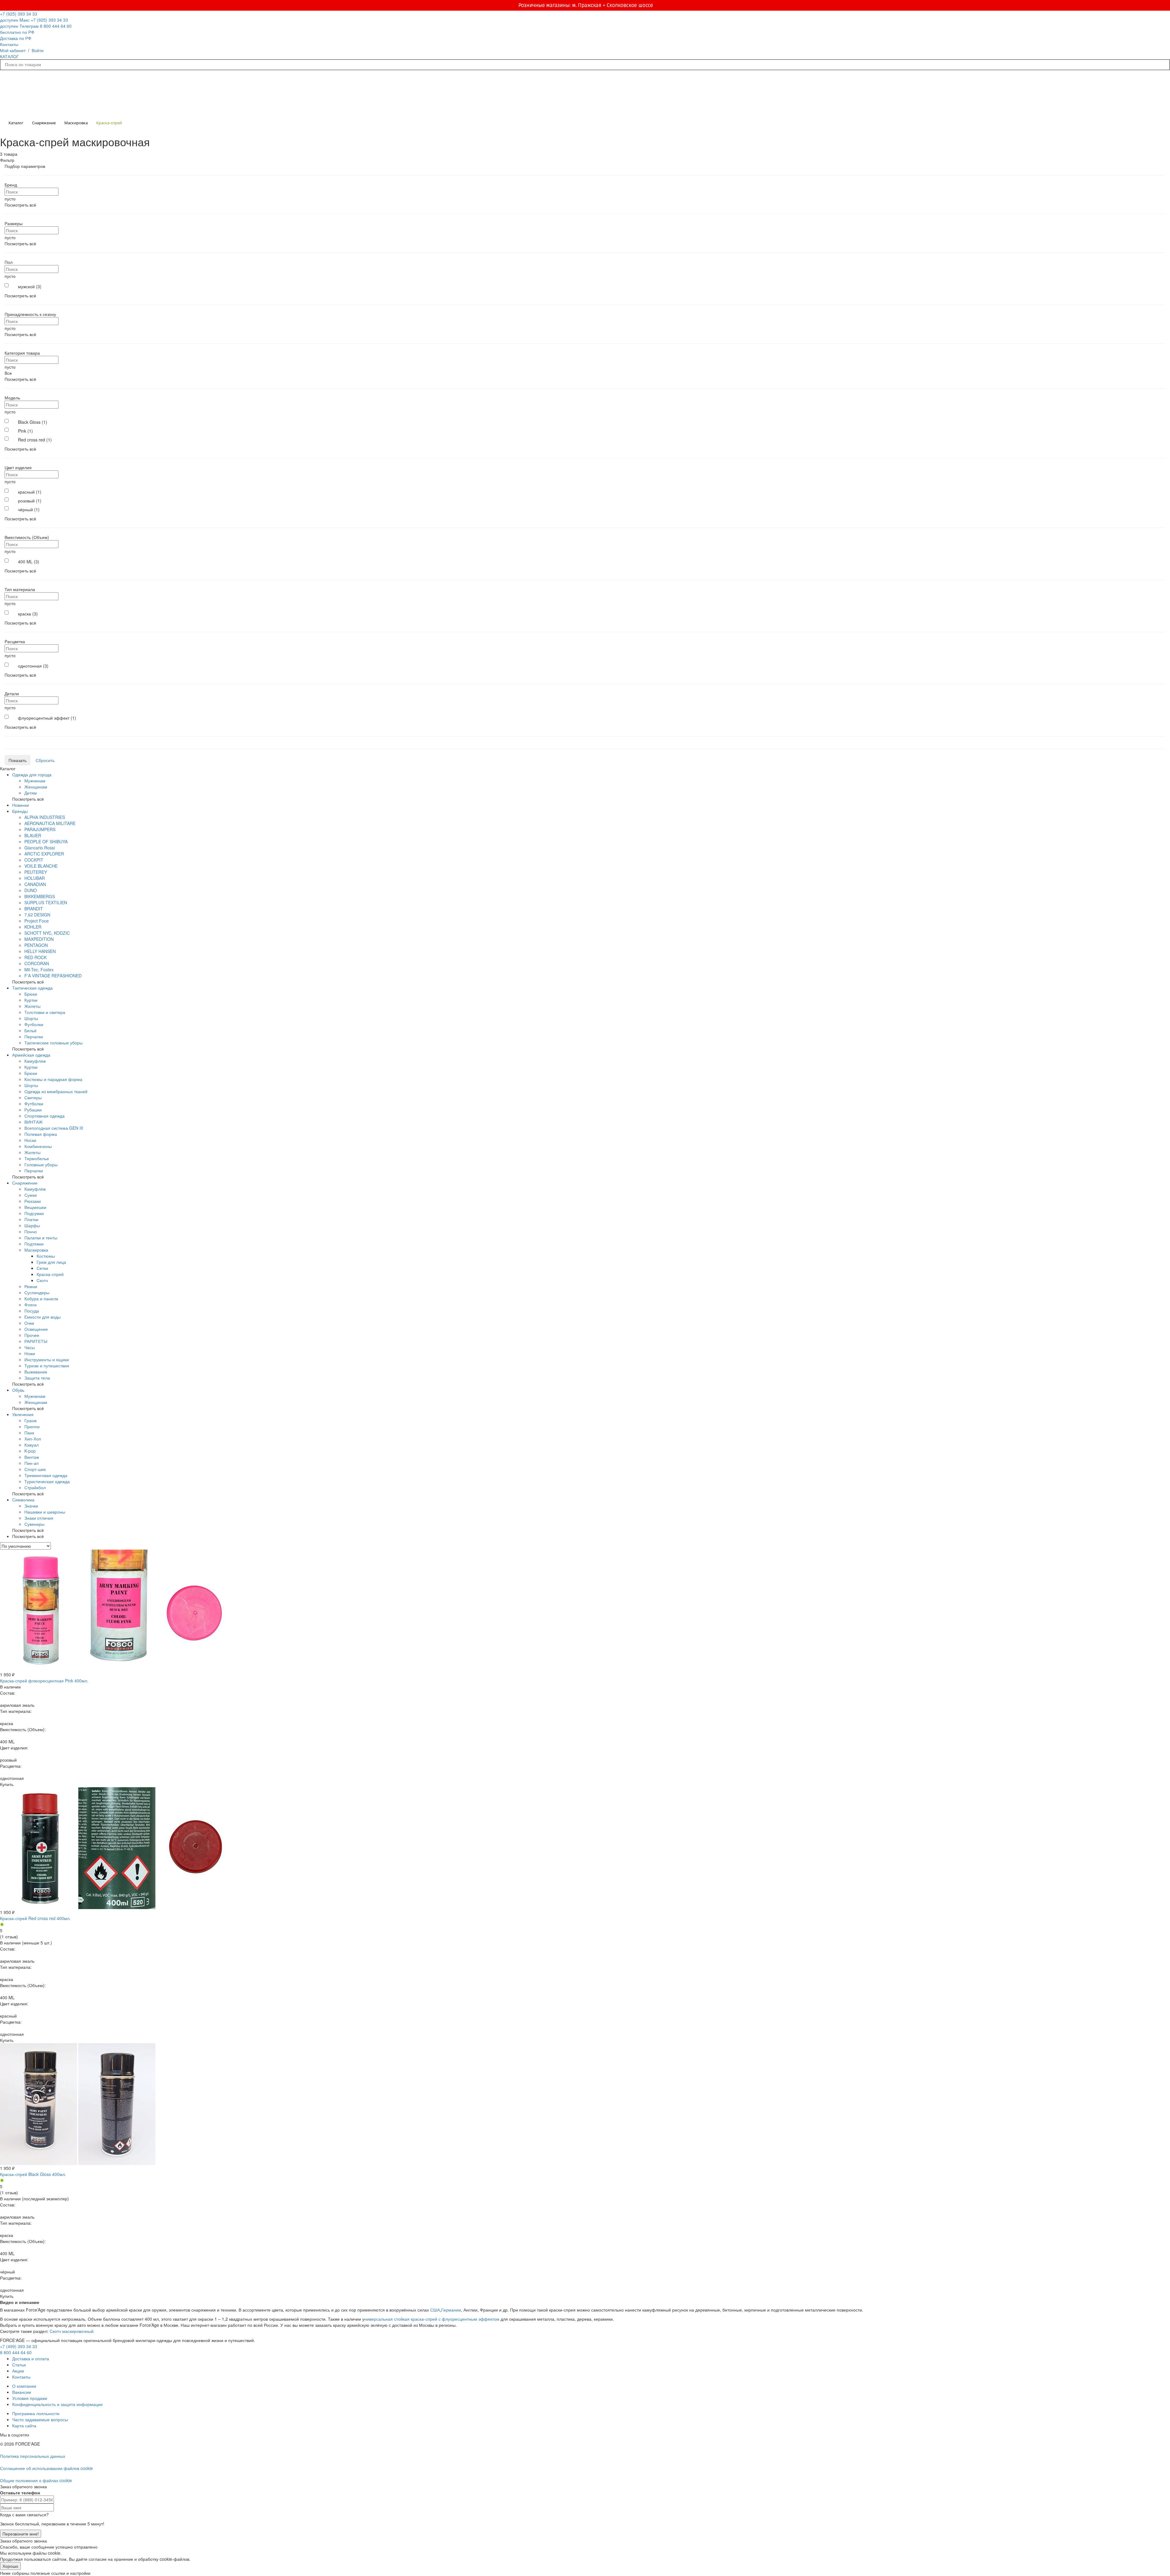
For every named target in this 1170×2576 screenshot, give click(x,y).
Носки (30, 1140)
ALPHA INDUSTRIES (45, 817)
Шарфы (32, 1225)
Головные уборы (41, 1164)
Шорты (31, 1018)
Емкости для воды (43, 1317)
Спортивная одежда (44, 1116)
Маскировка (36, 1250)
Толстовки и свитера (45, 1012)
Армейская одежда (31, 1055)
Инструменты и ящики (47, 1359)
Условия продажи (30, 2398)
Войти (38, 50)
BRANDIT (34, 909)
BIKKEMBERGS (40, 896)
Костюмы (46, 1256)
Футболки (34, 1024)
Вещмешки (35, 1207)
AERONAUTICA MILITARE (50, 823)
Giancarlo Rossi (40, 848)
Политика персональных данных (33, 2456)
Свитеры (33, 1097)
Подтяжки (34, 1244)
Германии (451, 2310)
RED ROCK (35, 957)
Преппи (32, 1426)
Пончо (31, 1231)
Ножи (30, 1353)
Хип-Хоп (33, 1439)
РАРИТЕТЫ (36, 1341)
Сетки (42, 1268)
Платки (31, 1219)
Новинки (21, 805)
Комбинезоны (38, 1146)
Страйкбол (35, 1487)
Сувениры (34, 1524)
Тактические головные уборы (53, 1043)
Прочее (32, 1335)
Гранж (30, 1420)
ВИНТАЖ (34, 1122)
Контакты (9, 44)
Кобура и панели (41, 1299)
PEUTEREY (36, 872)
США (435, 2310)
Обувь (18, 1390)
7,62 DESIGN (37, 915)
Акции (18, 2371)
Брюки (31, 994)
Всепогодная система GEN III (54, 1128)
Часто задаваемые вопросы (40, 2419)
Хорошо (10, 2566)
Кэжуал (32, 1445)
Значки (31, 1506)
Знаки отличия (39, 1518)
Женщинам (36, 787)
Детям (31, 793)
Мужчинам (35, 781)
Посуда (32, 1311)
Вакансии (22, 2392)
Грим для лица (51, 1262)
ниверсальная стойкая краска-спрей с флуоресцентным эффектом (432, 2319)
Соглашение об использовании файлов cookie (46, 2468)
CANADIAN (35, 884)
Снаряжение (25, 1183)
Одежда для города (32, 774)
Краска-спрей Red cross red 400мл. (35, 1918)
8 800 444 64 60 (16, 2352)
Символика (23, 1500)
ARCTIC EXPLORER (44, 854)
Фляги (30, 1305)
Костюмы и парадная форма (53, 1079)
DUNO (31, 890)
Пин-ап (32, 1463)
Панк (29, 1433)
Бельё (30, 1030)
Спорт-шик (35, 1469)
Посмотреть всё (20, 205)
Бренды (20, 811)
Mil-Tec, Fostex (39, 969)
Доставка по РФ (16, 38)
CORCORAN (37, 963)
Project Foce (37, 921)
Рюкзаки (33, 1201)
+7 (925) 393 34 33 (19, 17)
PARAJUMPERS (40, 829)
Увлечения (23, 1414)
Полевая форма (41, 1134)
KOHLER (33, 927)
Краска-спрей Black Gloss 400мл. (33, 2174)
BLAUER (33, 835)
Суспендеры (37, 1292)
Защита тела (37, 1378)
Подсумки (34, 1213)
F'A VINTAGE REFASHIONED (53, 976)
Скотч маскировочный (72, 2331)
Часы (30, 1347)
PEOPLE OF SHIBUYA (46, 842)
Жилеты (32, 1006)
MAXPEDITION (39, 939)
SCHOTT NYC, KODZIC (47, 933)
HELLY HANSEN (40, 951)
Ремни (31, 1286)
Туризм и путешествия (47, 1366)
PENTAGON (36, 945)
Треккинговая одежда (46, 1475)
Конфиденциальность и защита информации (57, 2404)
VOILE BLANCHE (41, 866)
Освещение (36, 1329)
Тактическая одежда (32, 988)
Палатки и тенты (41, 1238)
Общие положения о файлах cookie (36, 2480)
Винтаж (32, 1457)
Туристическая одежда (47, 1481)
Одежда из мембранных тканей (56, 1091)
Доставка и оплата (31, 2358)
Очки (29, 1323)
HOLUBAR (35, 878)
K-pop (30, 1451)
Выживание (36, 1372)
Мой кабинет (13, 50)
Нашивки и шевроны (45, 1512)
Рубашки (33, 1110)
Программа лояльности (36, 2413)
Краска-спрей (50, 1274)
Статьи (19, 2365)
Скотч (42, 1280)
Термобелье (37, 1158)
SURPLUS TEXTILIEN (46, 902)
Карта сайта (24, 2425)
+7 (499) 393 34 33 (19, 2346)
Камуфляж (35, 1061)
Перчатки (34, 1036)
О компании (24, 2386)
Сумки (31, 1195)
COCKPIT (34, 860)
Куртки (31, 1000)
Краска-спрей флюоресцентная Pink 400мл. (44, 1681)
